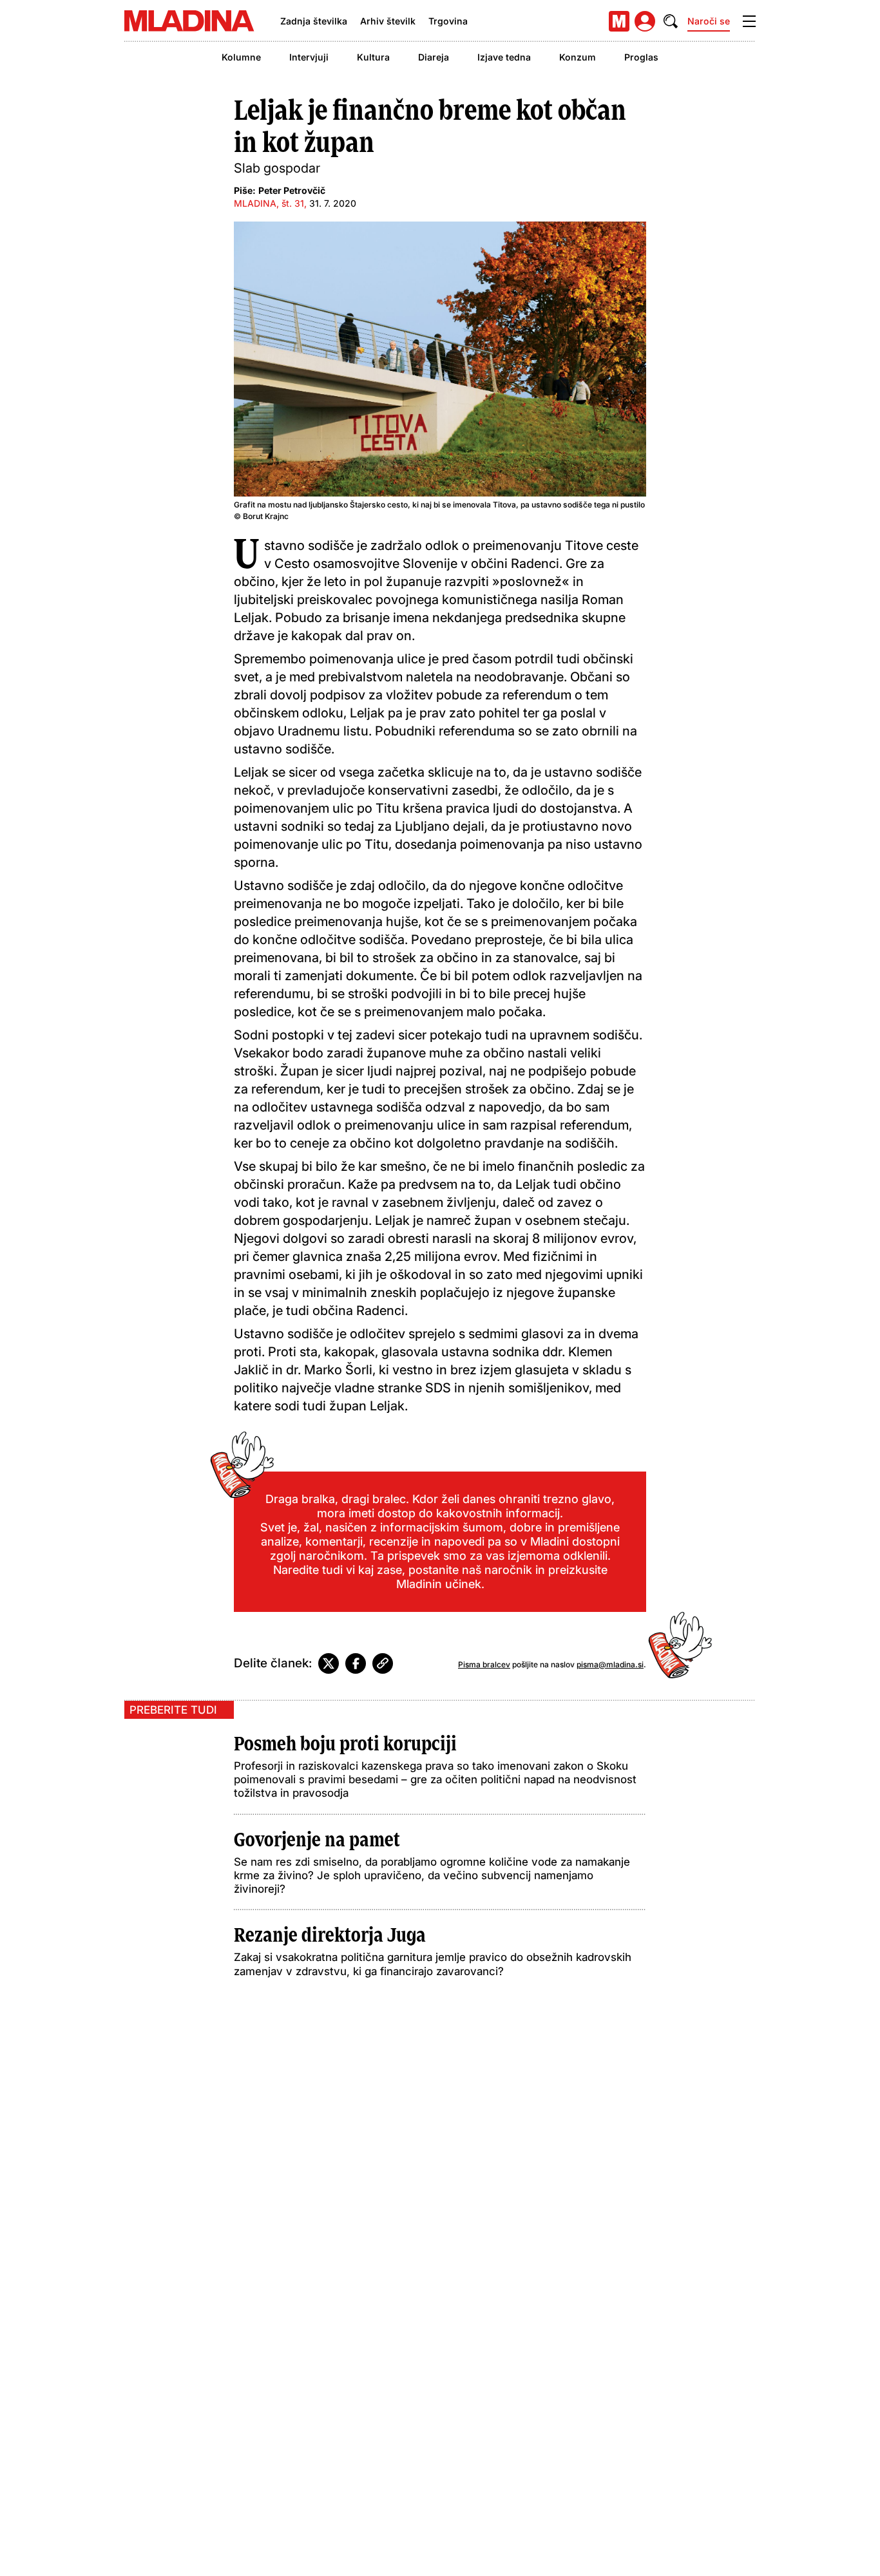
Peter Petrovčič (292, 190)
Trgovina (448, 21)
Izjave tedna (504, 57)
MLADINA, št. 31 (269, 203)
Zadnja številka (314, 21)
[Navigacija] (749, 21)
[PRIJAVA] (645, 21)
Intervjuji (309, 57)
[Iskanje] (671, 21)
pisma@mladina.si (610, 1664)
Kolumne (241, 57)
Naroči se (709, 21)
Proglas (641, 57)
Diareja (434, 57)
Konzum (578, 57)
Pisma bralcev (484, 1664)
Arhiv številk (388, 21)
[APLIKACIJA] (619, 21)
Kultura (373, 57)
